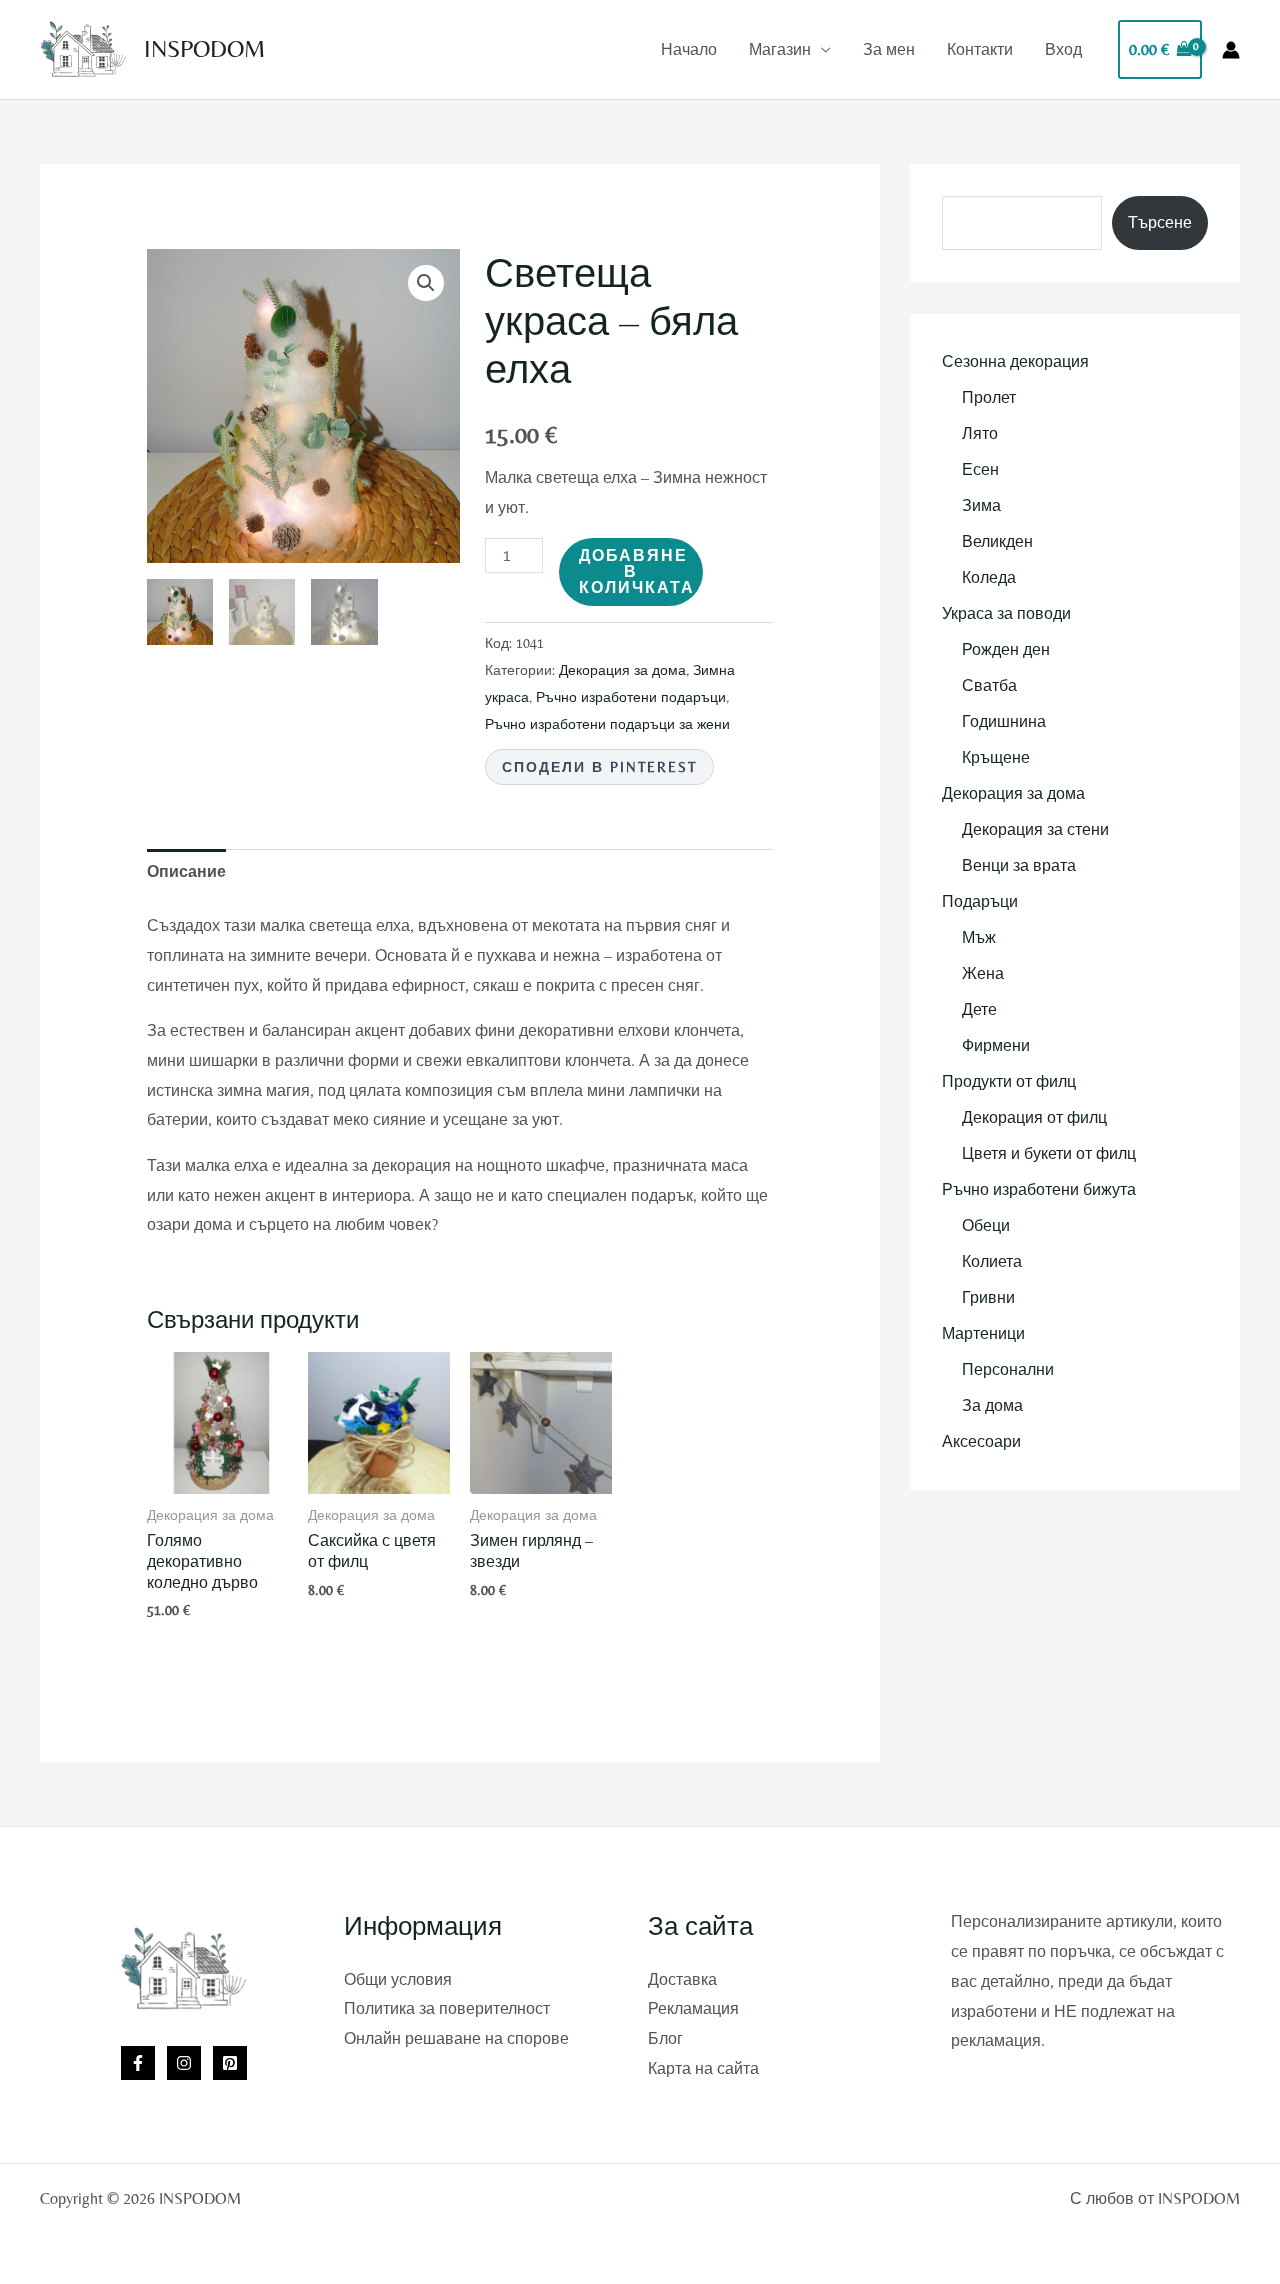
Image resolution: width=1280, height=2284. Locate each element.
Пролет (989, 397)
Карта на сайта (703, 2068)
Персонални (1008, 1369)
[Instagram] (184, 2063)
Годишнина (1004, 721)
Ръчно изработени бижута (1039, 1189)
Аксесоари (981, 1441)
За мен (889, 49)
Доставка (682, 1979)
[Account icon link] (1231, 50)
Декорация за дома (622, 670)
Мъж (979, 937)
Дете (979, 1009)
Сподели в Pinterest (599, 767)
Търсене (1160, 222)
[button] (426, 283)
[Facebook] (138, 2063)
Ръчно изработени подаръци (631, 697)
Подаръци (980, 901)
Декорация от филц (1034, 1117)
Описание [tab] (186, 871)
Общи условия (398, 1979)
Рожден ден (1006, 649)
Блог (665, 2038)
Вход (1063, 49)
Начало (689, 49)
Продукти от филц (1009, 1081)
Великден (997, 541)
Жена (983, 973)
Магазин (780, 49)
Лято (980, 433)
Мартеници (983, 1333)
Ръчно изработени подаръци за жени (607, 724)
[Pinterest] (230, 2063)
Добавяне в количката (637, 571)
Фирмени (996, 1045)
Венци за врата (1019, 865)
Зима (981, 505)
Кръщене (996, 757)
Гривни (988, 1297)
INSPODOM (204, 48)
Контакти (980, 49)
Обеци (986, 1225)
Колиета (992, 1261)
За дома (992, 1405)
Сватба (989, 685)
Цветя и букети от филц (1049, 1153)
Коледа (989, 577)
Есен (980, 469)
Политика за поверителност (447, 2008)
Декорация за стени (1035, 829)
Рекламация (693, 2008)
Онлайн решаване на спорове (456, 2038)
